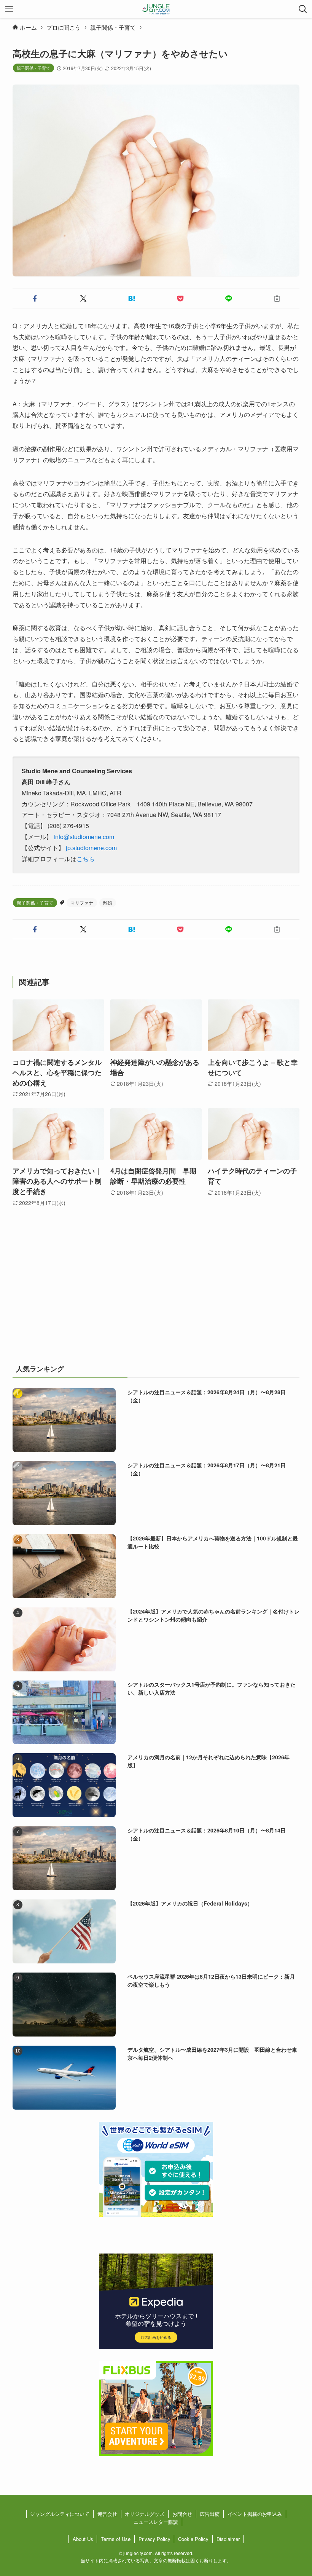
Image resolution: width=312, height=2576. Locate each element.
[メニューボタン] (9, 9)
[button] (35, 298)
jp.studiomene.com (91, 848)
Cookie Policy (193, 2539)
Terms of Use (116, 2539)
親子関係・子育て (33, 68)
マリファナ (82, 903)
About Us (83, 2539)
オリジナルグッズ (145, 2514)
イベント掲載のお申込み (255, 2514)
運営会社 (107, 2514)
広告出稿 (210, 2514)
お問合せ (182, 2514)
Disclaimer (228, 2539)
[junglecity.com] (156, 9)
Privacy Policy (154, 2539)
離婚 (108, 903)
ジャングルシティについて (60, 2514)
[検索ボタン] (303, 9)
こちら (86, 859)
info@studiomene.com (84, 837)
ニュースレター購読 (156, 2522)
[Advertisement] (156, 1294)
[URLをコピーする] (277, 298)
